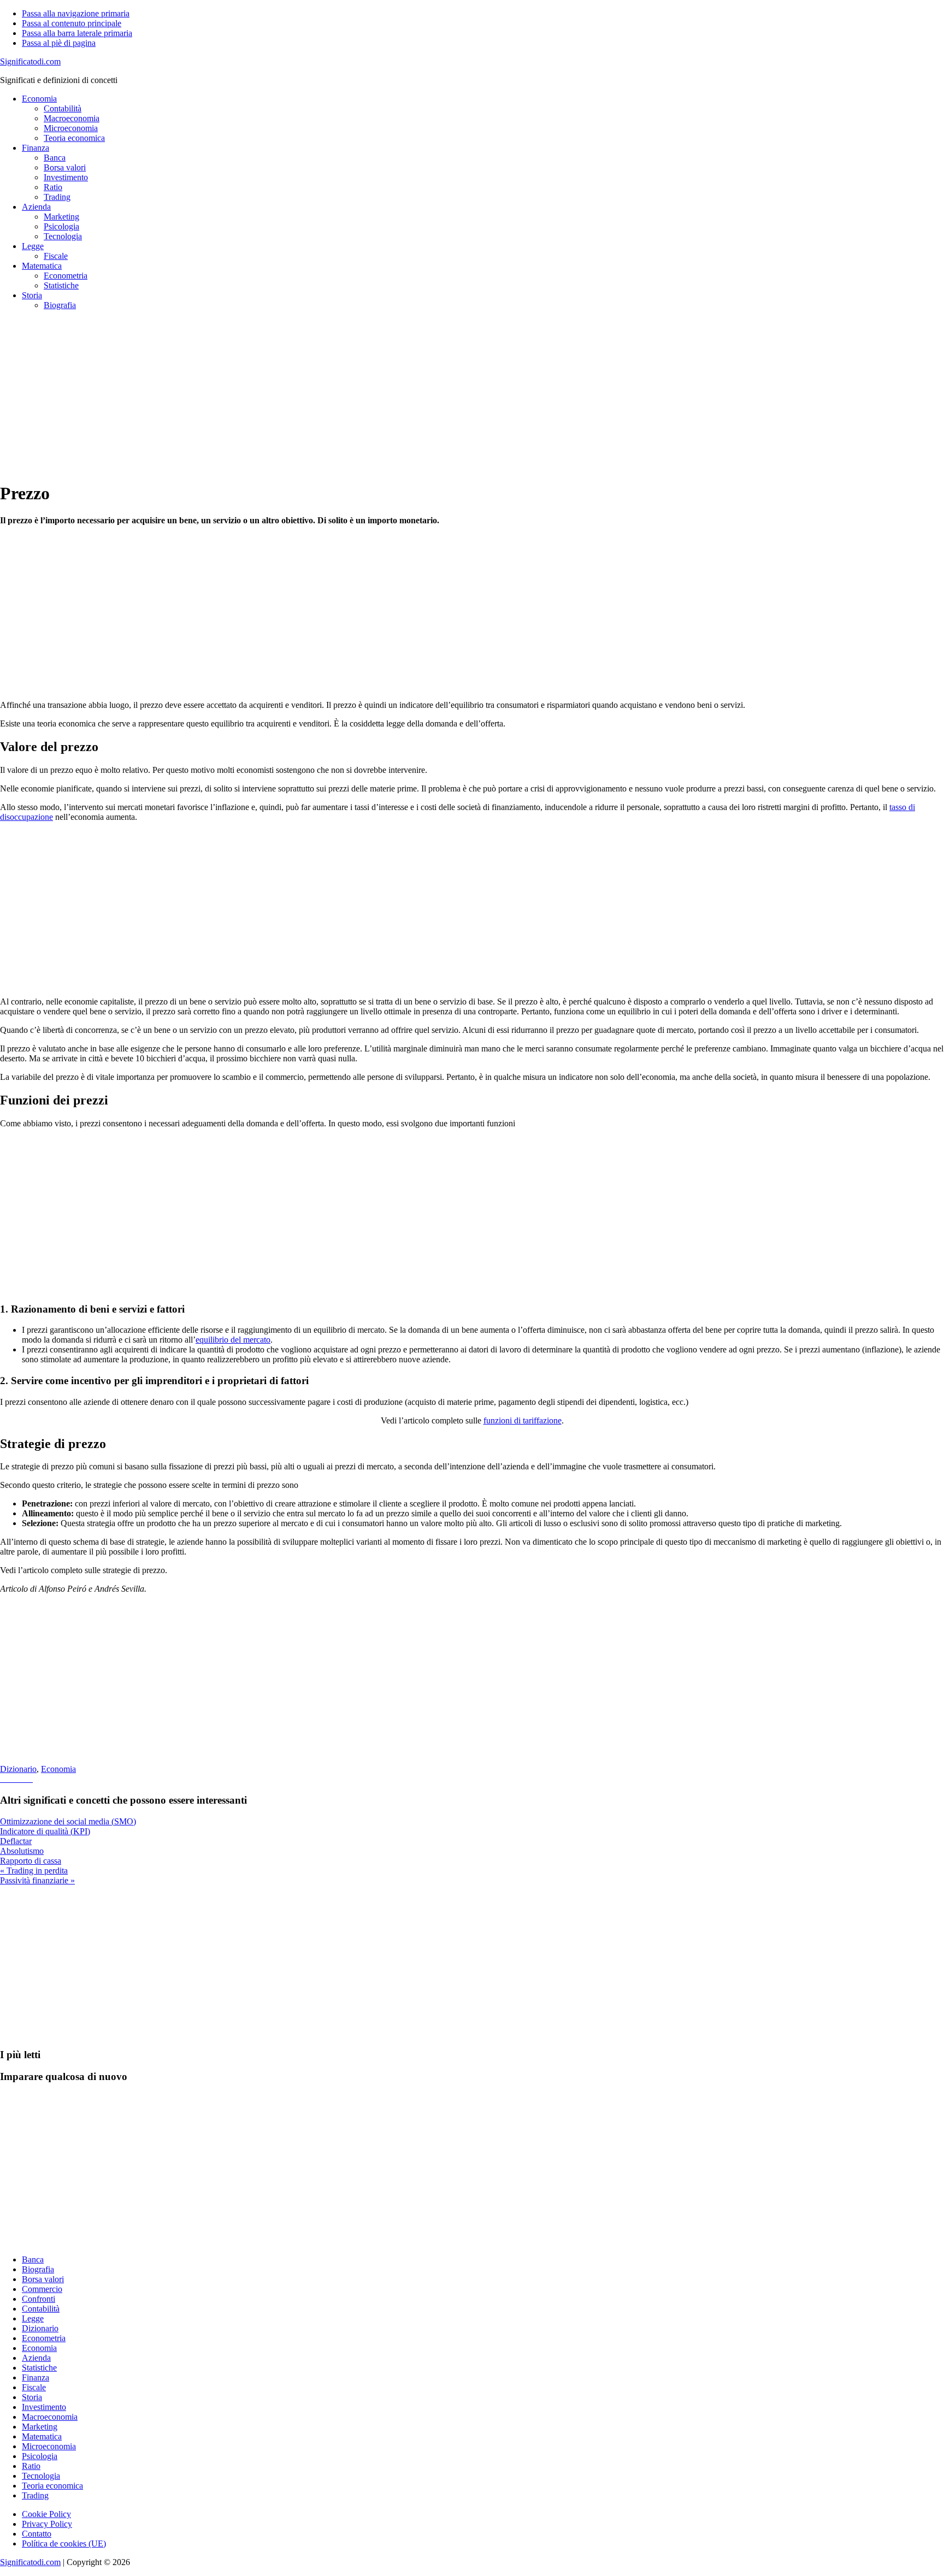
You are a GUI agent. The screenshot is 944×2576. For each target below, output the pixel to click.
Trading (35, 2495)
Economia (58, 1769)
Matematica (42, 2436)
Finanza (36, 2377)
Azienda (36, 2358)
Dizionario (18, 1769)
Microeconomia (49, 2446)
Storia (32, 2397)
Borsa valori (43, 2279)
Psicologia (40, 2456)
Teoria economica (52, 2486)
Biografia (38, 2269)
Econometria (44, 2338)
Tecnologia (41, 2476)
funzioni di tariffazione (523, 1420)
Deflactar (16, 1841)
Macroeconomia (50, 2417)
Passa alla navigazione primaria (76, 13)
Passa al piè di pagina (59, 43)
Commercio (42, 2289)
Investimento (44, 2407)
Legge (33, 2318)
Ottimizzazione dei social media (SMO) (68, 1821)
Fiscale (34, 2387)
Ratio (31, 2466)
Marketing (40, 2427)
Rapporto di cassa (31, 1861)
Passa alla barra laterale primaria (77, 33)
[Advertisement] (328, 395)
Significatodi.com (30, 61)
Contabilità (41, 2309)
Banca (33, 2259)
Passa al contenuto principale (72, 23)
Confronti (39, 2299)
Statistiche (39, 2368)
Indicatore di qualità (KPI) (45, 1831)
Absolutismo (22, 1851)
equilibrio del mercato (233, 1340)
